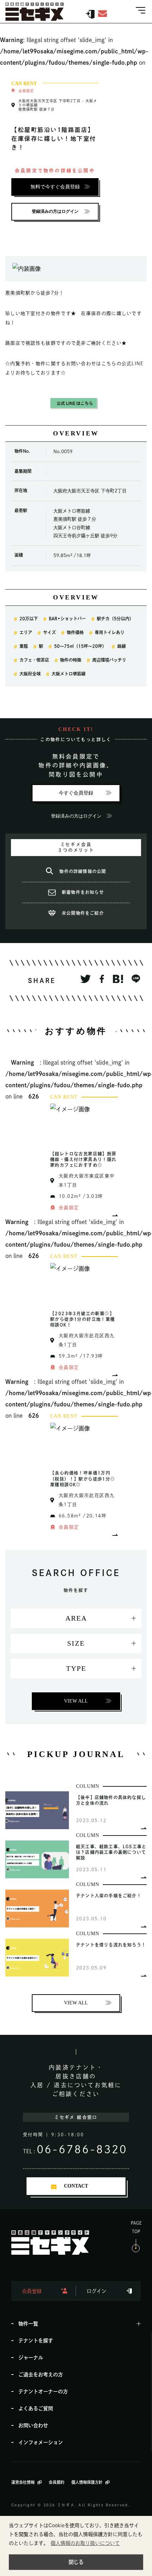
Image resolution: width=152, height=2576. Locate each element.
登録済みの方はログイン (55, 211)
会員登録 (32, 2291)
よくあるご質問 (36, 2408)
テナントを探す (36, 2341)
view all (76, 1701)
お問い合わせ (33, 2425)
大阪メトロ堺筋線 (69, 674)
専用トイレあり (110, 632)
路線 (122, 646)
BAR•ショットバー (67, 619)
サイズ (49, 632)
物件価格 (75, 632)
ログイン (97, 2291)
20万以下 (29, 619)
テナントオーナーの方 (43, 2391)
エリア (26, 632)
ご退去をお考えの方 (41, 2375)
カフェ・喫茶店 (34, 660)
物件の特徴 (71, 660)
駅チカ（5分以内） (115, 619)
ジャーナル (31, 2358)
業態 (24, 646)
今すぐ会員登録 (76, 793)
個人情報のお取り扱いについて (85, 2543)
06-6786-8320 (82, 2149)
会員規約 (57, 2482)
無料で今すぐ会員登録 (55, 187)
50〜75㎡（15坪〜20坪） (80, 646)
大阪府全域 (30, 674)
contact (76, 2186)
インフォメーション (41, 2442)
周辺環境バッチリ (109, 660)
